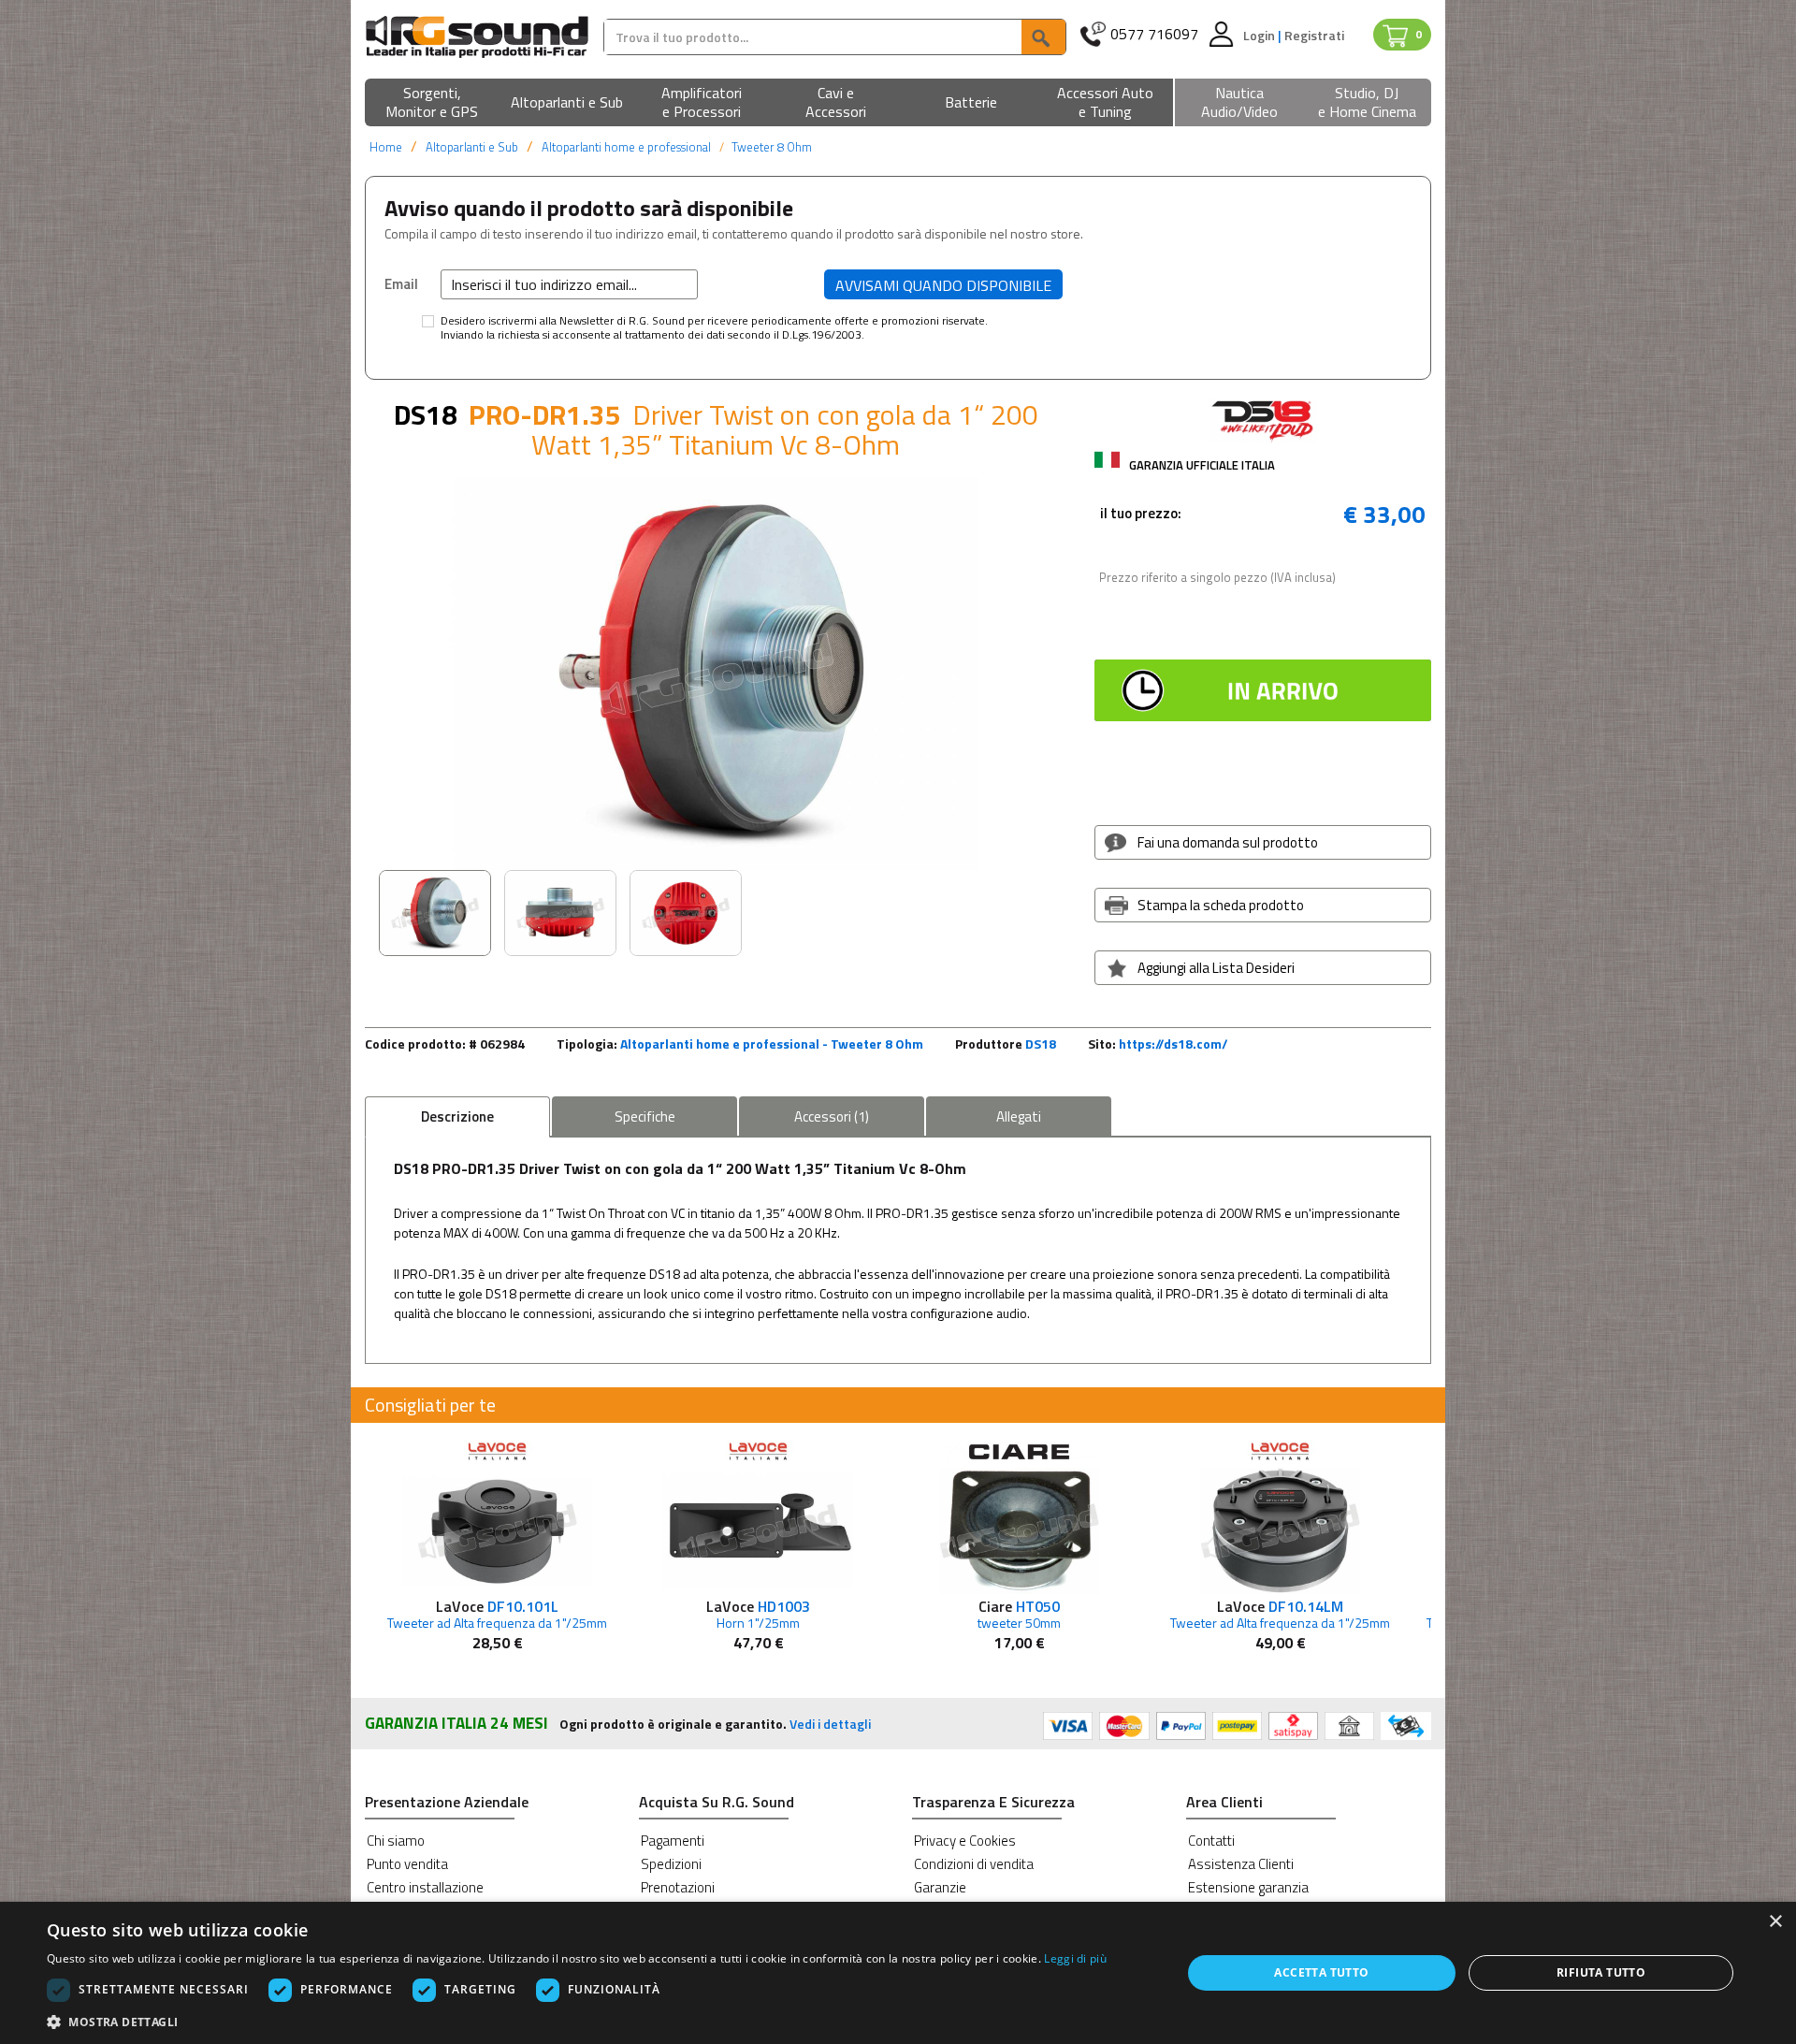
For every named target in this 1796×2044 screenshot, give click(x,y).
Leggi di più (1075, 1958)
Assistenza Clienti (1241, 1864)
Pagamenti (673, 1841)
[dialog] (898, 1973)
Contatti (1211, 1841)
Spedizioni (671, 1864)
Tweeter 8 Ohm (772, 147)
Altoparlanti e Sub (472, 147)
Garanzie (940, 1887)
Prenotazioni (678, 1887)
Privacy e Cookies (965, 1841)
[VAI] (1043, 37)
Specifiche (645, 1116)
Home (386, 147)
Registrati (1314, 35)
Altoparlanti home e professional (626, 147)
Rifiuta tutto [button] (1601, 1972)
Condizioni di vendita (974, 1864)
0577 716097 (1154, 34)
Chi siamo (396, 1841)
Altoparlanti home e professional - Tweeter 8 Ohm (772, 1044)
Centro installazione (425, 1887)
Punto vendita (407, 1864)
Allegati (1019, 1116)
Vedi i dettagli (830, 1724)
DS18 (1041, 1044)
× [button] (1775, 1922)
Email (401, 283)
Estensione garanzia (1248, 1887)
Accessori (832, 1116)
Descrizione (457, 1116)
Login (1260, 35)
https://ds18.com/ (1173, 1044)
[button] (432, 103)
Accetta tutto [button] (1321, 1972)
